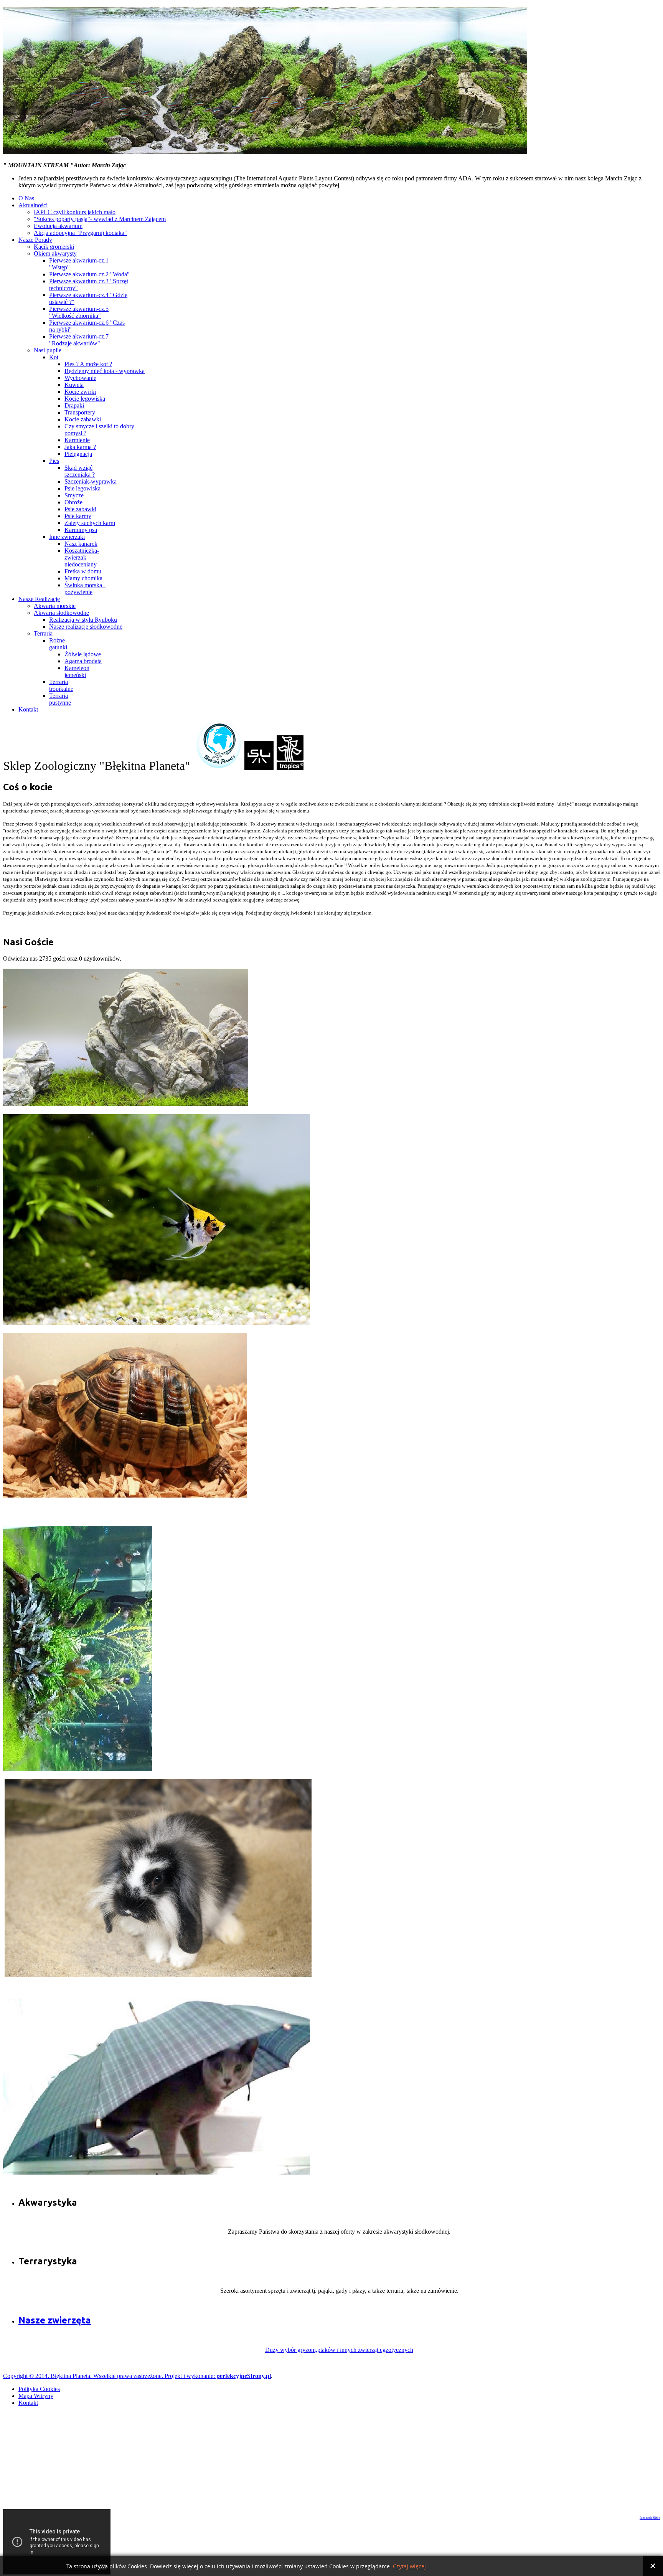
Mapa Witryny (36, 2396)
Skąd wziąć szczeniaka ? (80, 471)
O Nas (26, 198)
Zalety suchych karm (90, 523)
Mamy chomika (83, 578)
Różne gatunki (58, 644)
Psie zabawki (80, 509)
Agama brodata (83, 661)
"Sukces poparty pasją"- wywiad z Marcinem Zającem (100, 219)
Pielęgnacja (78, 454)
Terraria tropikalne (61, 685)
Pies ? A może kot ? (88, 364)
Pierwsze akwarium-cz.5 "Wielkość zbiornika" (79, 312)
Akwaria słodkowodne (61, 613)
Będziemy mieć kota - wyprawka (105, 371)
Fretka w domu (83, 571)
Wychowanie (80, 378)
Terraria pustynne (60, 699)
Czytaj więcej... (412, 2567)
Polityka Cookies (39, 2389)
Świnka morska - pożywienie (85, 589)
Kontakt (28, 709)
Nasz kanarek (81, 544)
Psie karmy (78, 516)
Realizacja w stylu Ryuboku (83, 620)
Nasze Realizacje (39, 599)
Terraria (43, 633)
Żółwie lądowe (83, 654)
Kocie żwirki (80, 392)
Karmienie (77, 440)
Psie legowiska (82, 488)
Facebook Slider (650, 2518)
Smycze (74, 495)
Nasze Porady (35, 240)
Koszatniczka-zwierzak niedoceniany (82, 557)
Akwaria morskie (55, 606)
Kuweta (74, 385)
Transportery (80, 412)
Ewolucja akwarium (58, 226)
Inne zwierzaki (67, 537)
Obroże (73, 502)
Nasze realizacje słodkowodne (86, 627)
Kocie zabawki (83, 419)
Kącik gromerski (54, 247)
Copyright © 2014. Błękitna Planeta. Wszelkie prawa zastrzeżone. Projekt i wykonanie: (110, 2376)
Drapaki (74, 405)
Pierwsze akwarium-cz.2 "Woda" (89, 274)
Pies (54, 461)
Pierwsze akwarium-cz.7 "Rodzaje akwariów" (79, 340)
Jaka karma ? (80, 447)
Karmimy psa (81, 530)
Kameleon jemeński (77, 671)
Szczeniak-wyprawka (91, 481)
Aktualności (33, 205)
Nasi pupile (48, 350)
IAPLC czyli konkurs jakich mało (75, 212)
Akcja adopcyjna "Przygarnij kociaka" (80, 233)
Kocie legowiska (85, 399)
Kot (54, 357)
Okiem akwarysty (55, 253)
